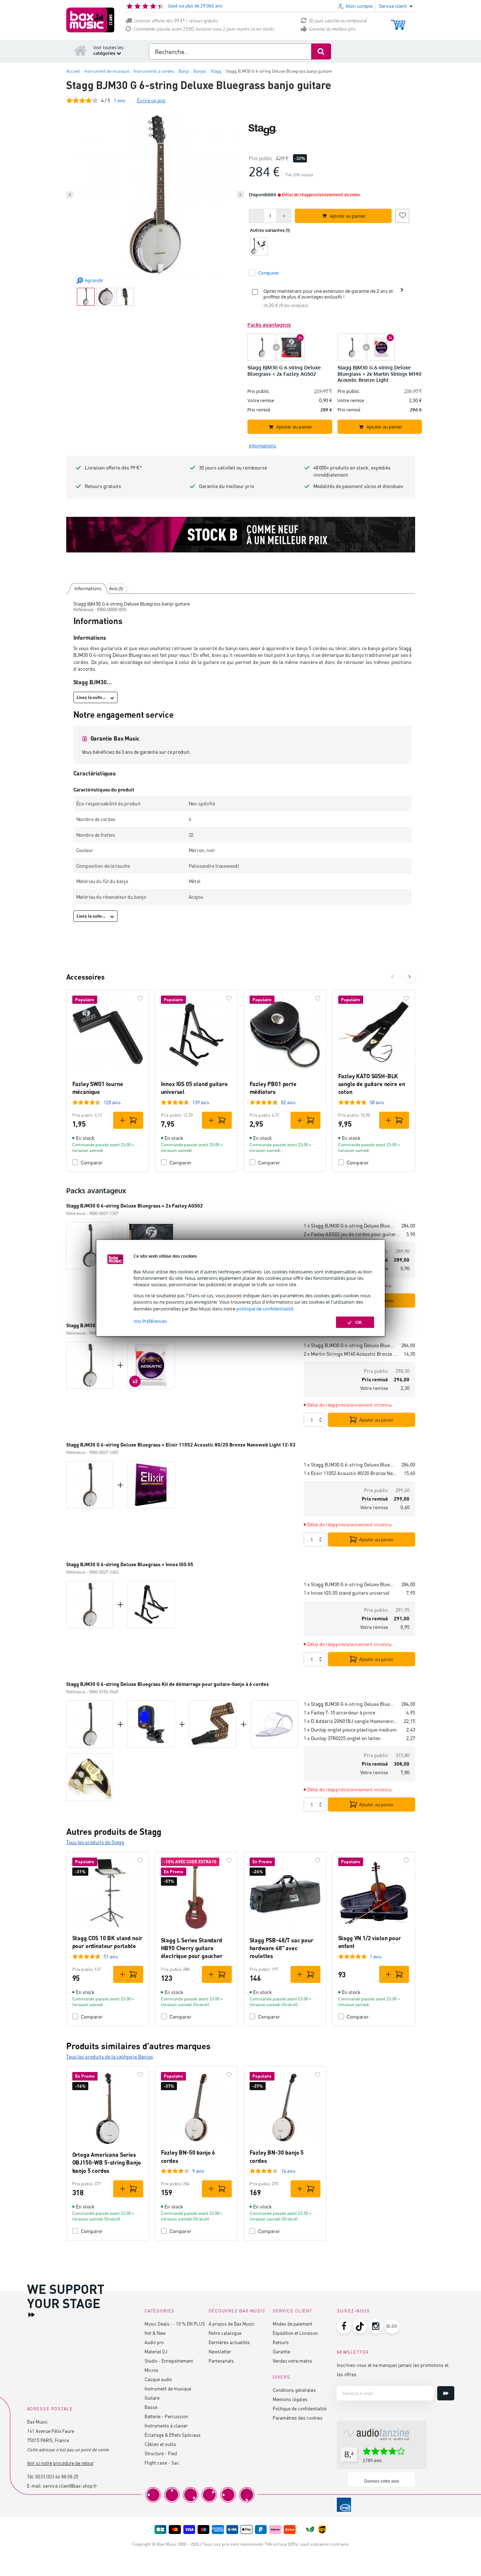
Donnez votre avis (382, 2481)
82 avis (288, 1102)
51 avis (111, 1956)
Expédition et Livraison (295, 2333)
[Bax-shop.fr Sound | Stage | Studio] (90, 20)
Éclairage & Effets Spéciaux (172, 2435)
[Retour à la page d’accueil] (80, 50)
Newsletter (220, 2351)
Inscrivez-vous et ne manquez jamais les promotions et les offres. (393, 2370)
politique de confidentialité (265, 1309)
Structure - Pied (161, 2453)
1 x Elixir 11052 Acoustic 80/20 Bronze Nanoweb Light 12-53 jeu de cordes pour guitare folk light (351, 1473)
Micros (151, 2370)
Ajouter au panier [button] (348, 216)
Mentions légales (290, 2399)
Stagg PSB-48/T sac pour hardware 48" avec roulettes (281, 1948)
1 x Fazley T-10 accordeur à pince (339, 1712)
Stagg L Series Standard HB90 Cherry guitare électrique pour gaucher (192, 1948)
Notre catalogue (225, 2333)
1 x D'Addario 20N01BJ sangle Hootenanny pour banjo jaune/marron (351, 1721)
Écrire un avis (151, 100)
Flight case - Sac (162, 2463)
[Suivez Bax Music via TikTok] (360, 2326)
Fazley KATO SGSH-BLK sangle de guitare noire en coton (372, 1084)
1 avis (376, 1956)
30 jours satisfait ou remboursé (338, 21)
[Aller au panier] (398, 22)
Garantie (281, 2351)
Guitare (152, 2398)
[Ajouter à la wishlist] (402, 215)
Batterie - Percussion (166, 2416)
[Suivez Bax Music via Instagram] (376, 2326)
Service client (293, 2311)
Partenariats (221, 2361)
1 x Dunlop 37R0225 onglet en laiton (342, 1738)
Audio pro (154, 2342)
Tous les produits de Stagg (95, 1842)
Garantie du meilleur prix (332, 29)
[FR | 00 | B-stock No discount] (241, 535)
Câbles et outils (160, 2444)
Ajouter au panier (377, 1420)
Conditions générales (294, 2390)
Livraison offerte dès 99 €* (113, 468)
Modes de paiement (292, 2324)
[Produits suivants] (409, 977)
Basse (151, 2407)
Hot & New (155, 2333)
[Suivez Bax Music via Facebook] (344, 2326)
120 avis (112, 1102)
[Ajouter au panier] (128, 1120)
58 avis (377, 1102)
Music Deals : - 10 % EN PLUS (175, 2324)
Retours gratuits (103, 486)
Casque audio (158, 2379)
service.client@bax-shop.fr (70, 2486)
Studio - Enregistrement (169, 2361)
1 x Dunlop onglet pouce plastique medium (350, 1730)
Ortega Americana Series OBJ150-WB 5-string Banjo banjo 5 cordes (107, 2162)
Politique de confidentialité (300, 2408)
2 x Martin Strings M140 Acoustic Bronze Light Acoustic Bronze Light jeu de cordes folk (351, 1354)
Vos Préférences (150, 1321)
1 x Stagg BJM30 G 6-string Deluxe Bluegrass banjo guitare (350, 1225)
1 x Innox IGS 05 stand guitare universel (347, 1593)
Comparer (92, 1162)
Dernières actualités (229, 2342)
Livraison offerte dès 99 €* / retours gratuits (176, 21)
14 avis (288, 2171)
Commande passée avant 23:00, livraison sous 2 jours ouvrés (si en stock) (204, 29)
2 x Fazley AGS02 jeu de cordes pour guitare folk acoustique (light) (352, 1234)
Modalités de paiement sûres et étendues (358, 486)
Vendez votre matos (292, 2361)
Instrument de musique (168, 2388)
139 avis (201, 1102)
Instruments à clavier (166, 2426)
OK (359, 1322)
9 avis (198, 2171)
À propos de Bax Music (232, 2324)
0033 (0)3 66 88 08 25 (57, 2476)
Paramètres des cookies (298, 2418)
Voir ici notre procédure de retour (60, 2463)
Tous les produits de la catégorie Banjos (110, 2056)
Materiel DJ (156, 2351)
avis (119, 100)
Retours (281, 2342)
